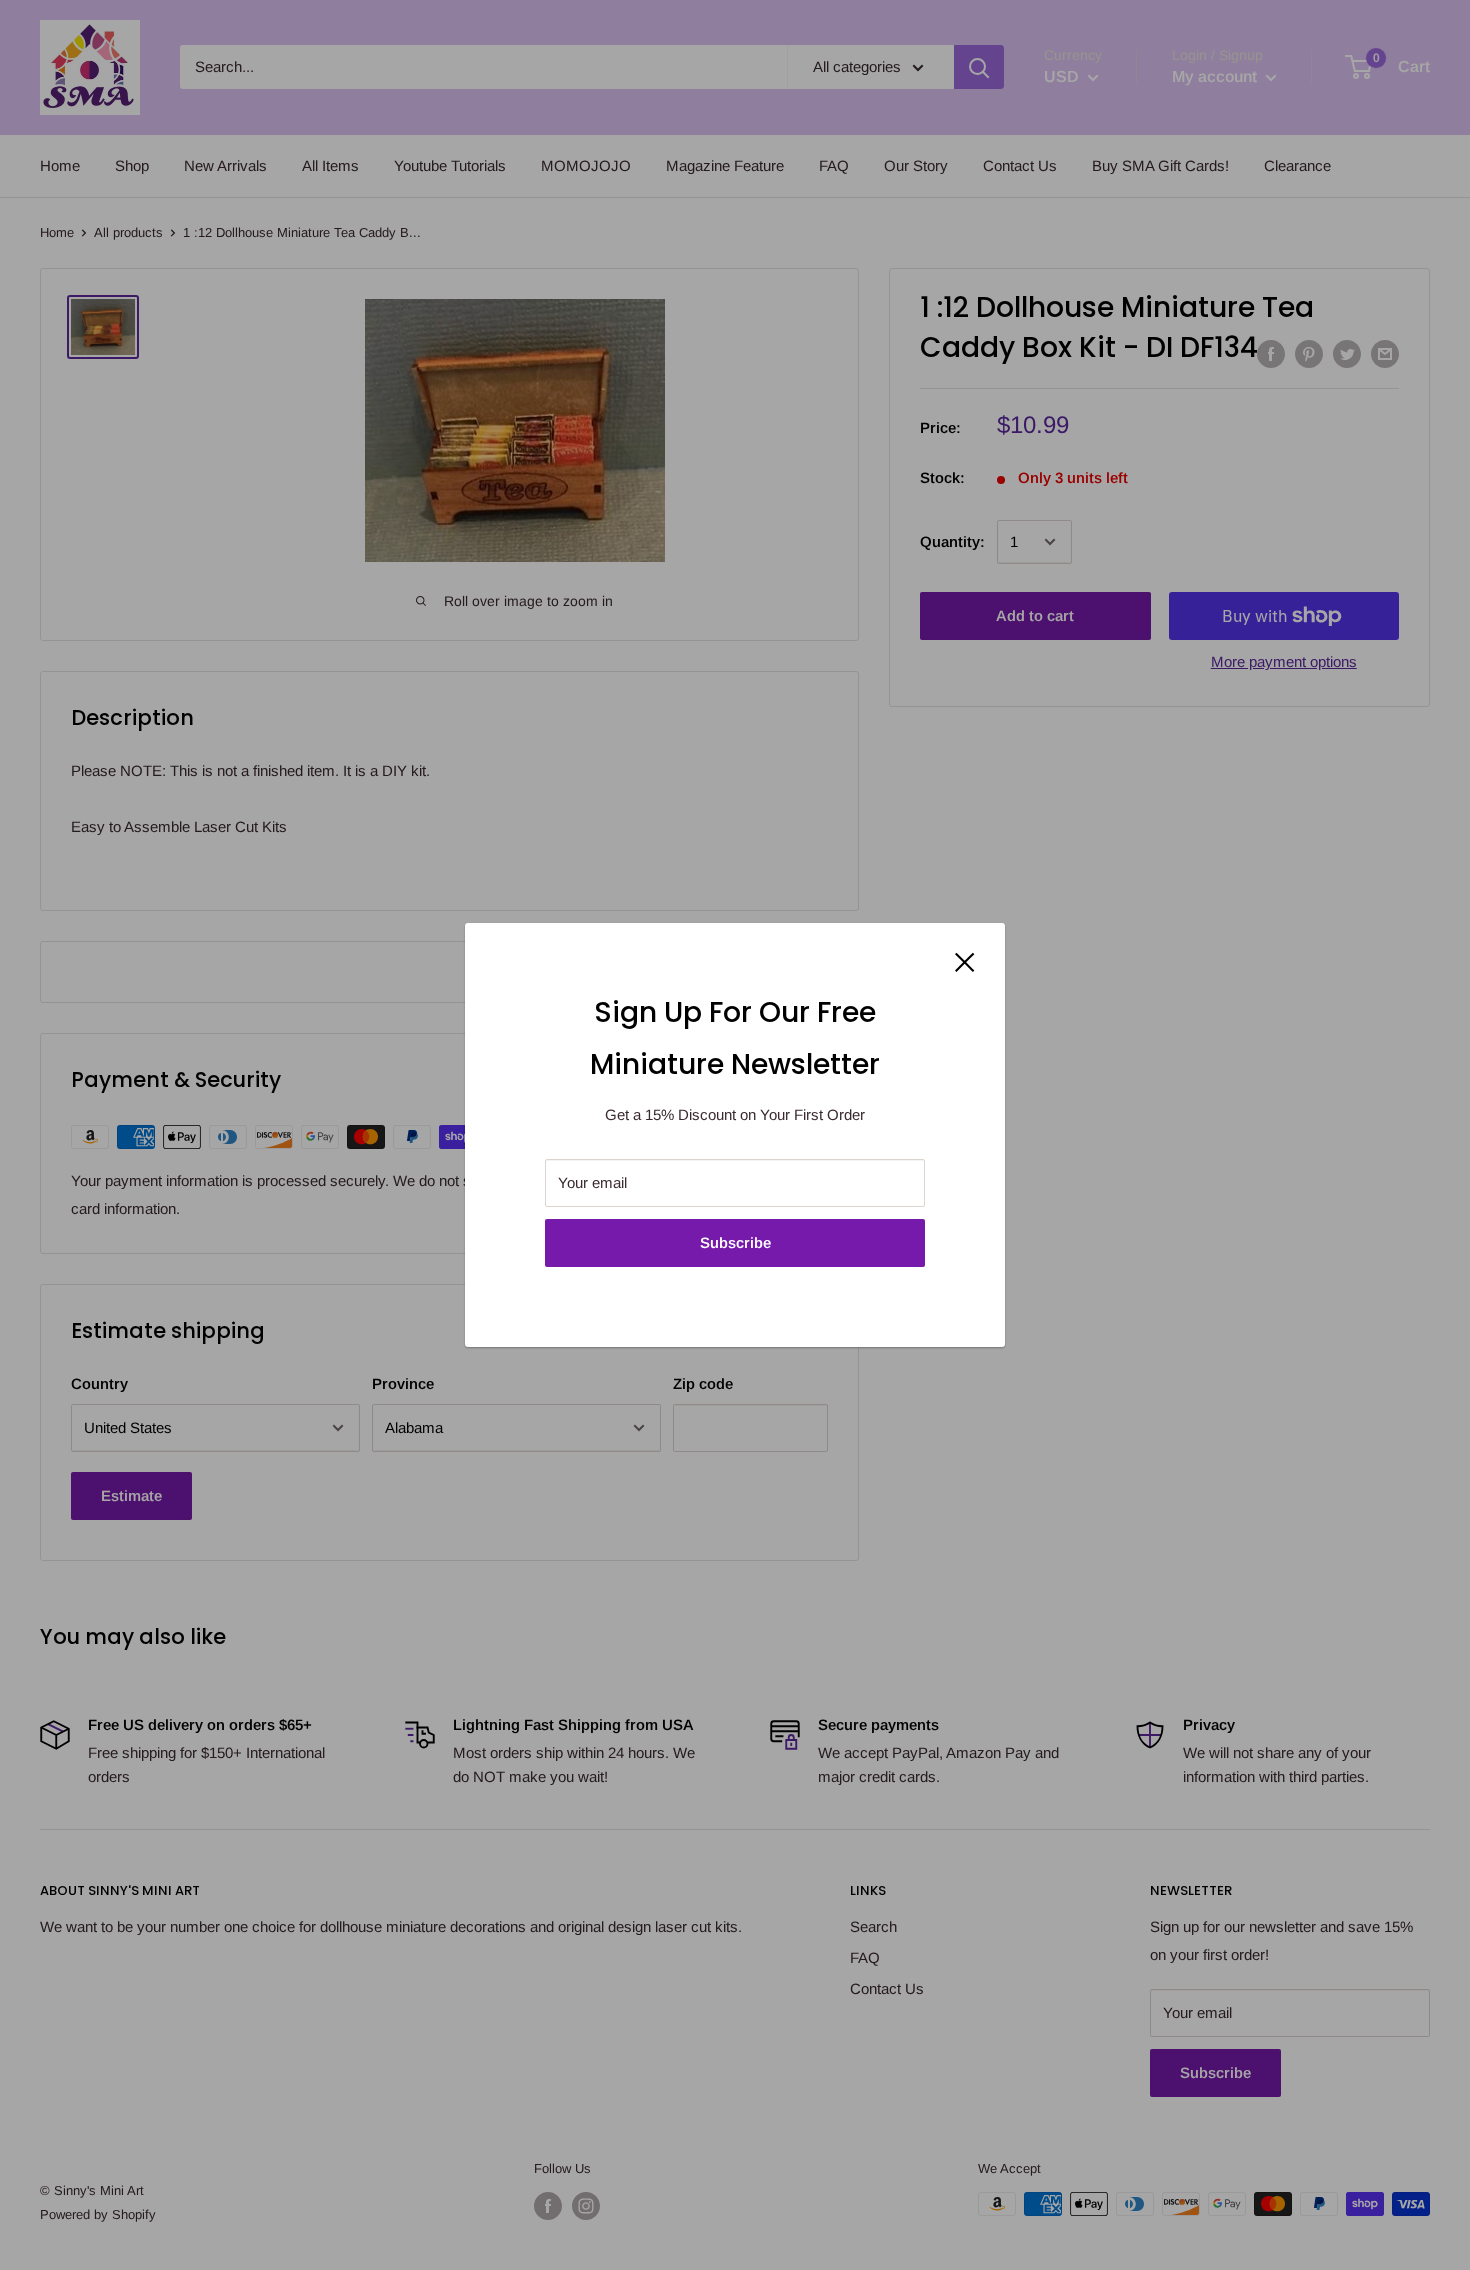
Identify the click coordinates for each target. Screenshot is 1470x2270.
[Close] (965, 961)
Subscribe (735, 1242)
